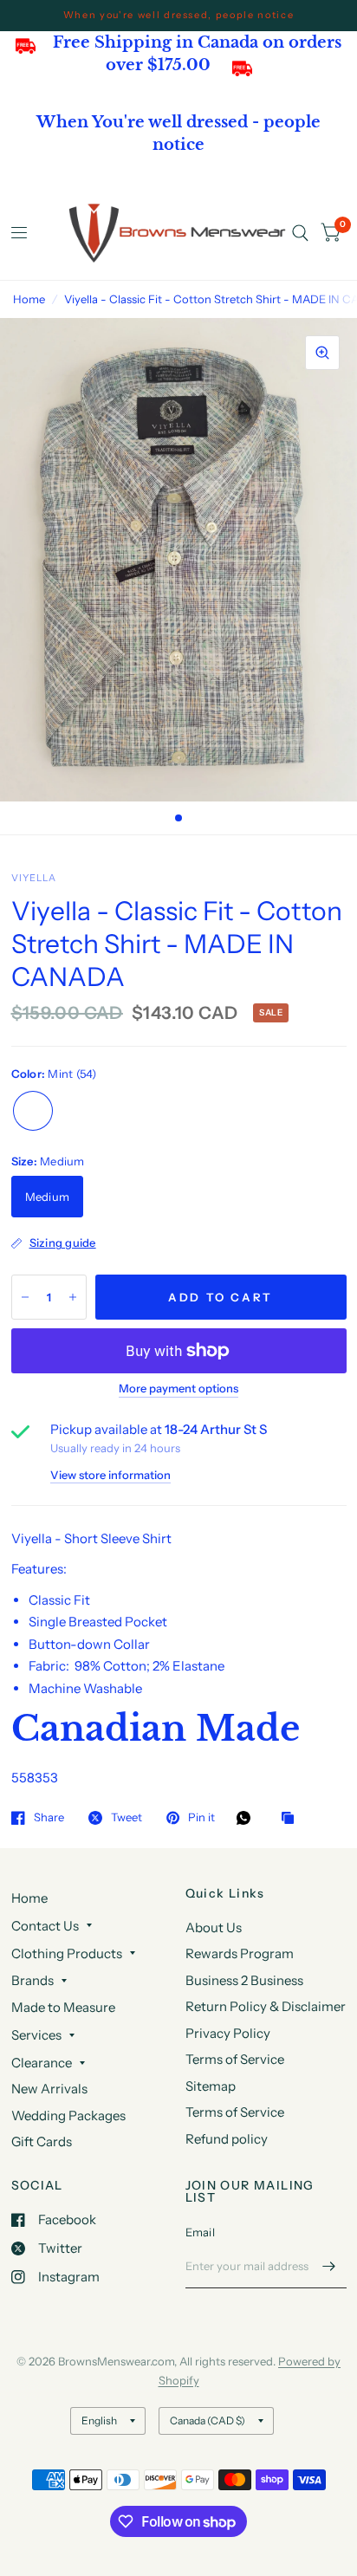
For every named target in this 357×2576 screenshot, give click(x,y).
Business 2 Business (244, 1980)
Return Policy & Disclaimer (266, 2006)
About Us (214, 1927)
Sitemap (211, 2086)
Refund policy (227, 2139)
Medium (48, 1197)
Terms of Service (235, 2059)
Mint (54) (33, 1111)
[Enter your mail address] (329, 2266)
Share (49, 1818)
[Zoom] (322, 353)
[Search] (300, 233)
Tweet (127, 1818)
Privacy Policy (228, 2033)
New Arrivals (49, 2089)
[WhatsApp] (248, 1818)
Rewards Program (240, 1953)
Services (36, 2035)
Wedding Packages (68, 2115)
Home (29, 299)
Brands (32, 1980)
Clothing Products (67, 1953)
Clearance (42, 2063)
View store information (110, 1475)
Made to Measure (63, 2007)
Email (200, 2232)
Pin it (201, 1818)
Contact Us (45, 1926)
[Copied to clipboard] (292, 1819)
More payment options (178, 1388)
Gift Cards (42, 2141)
